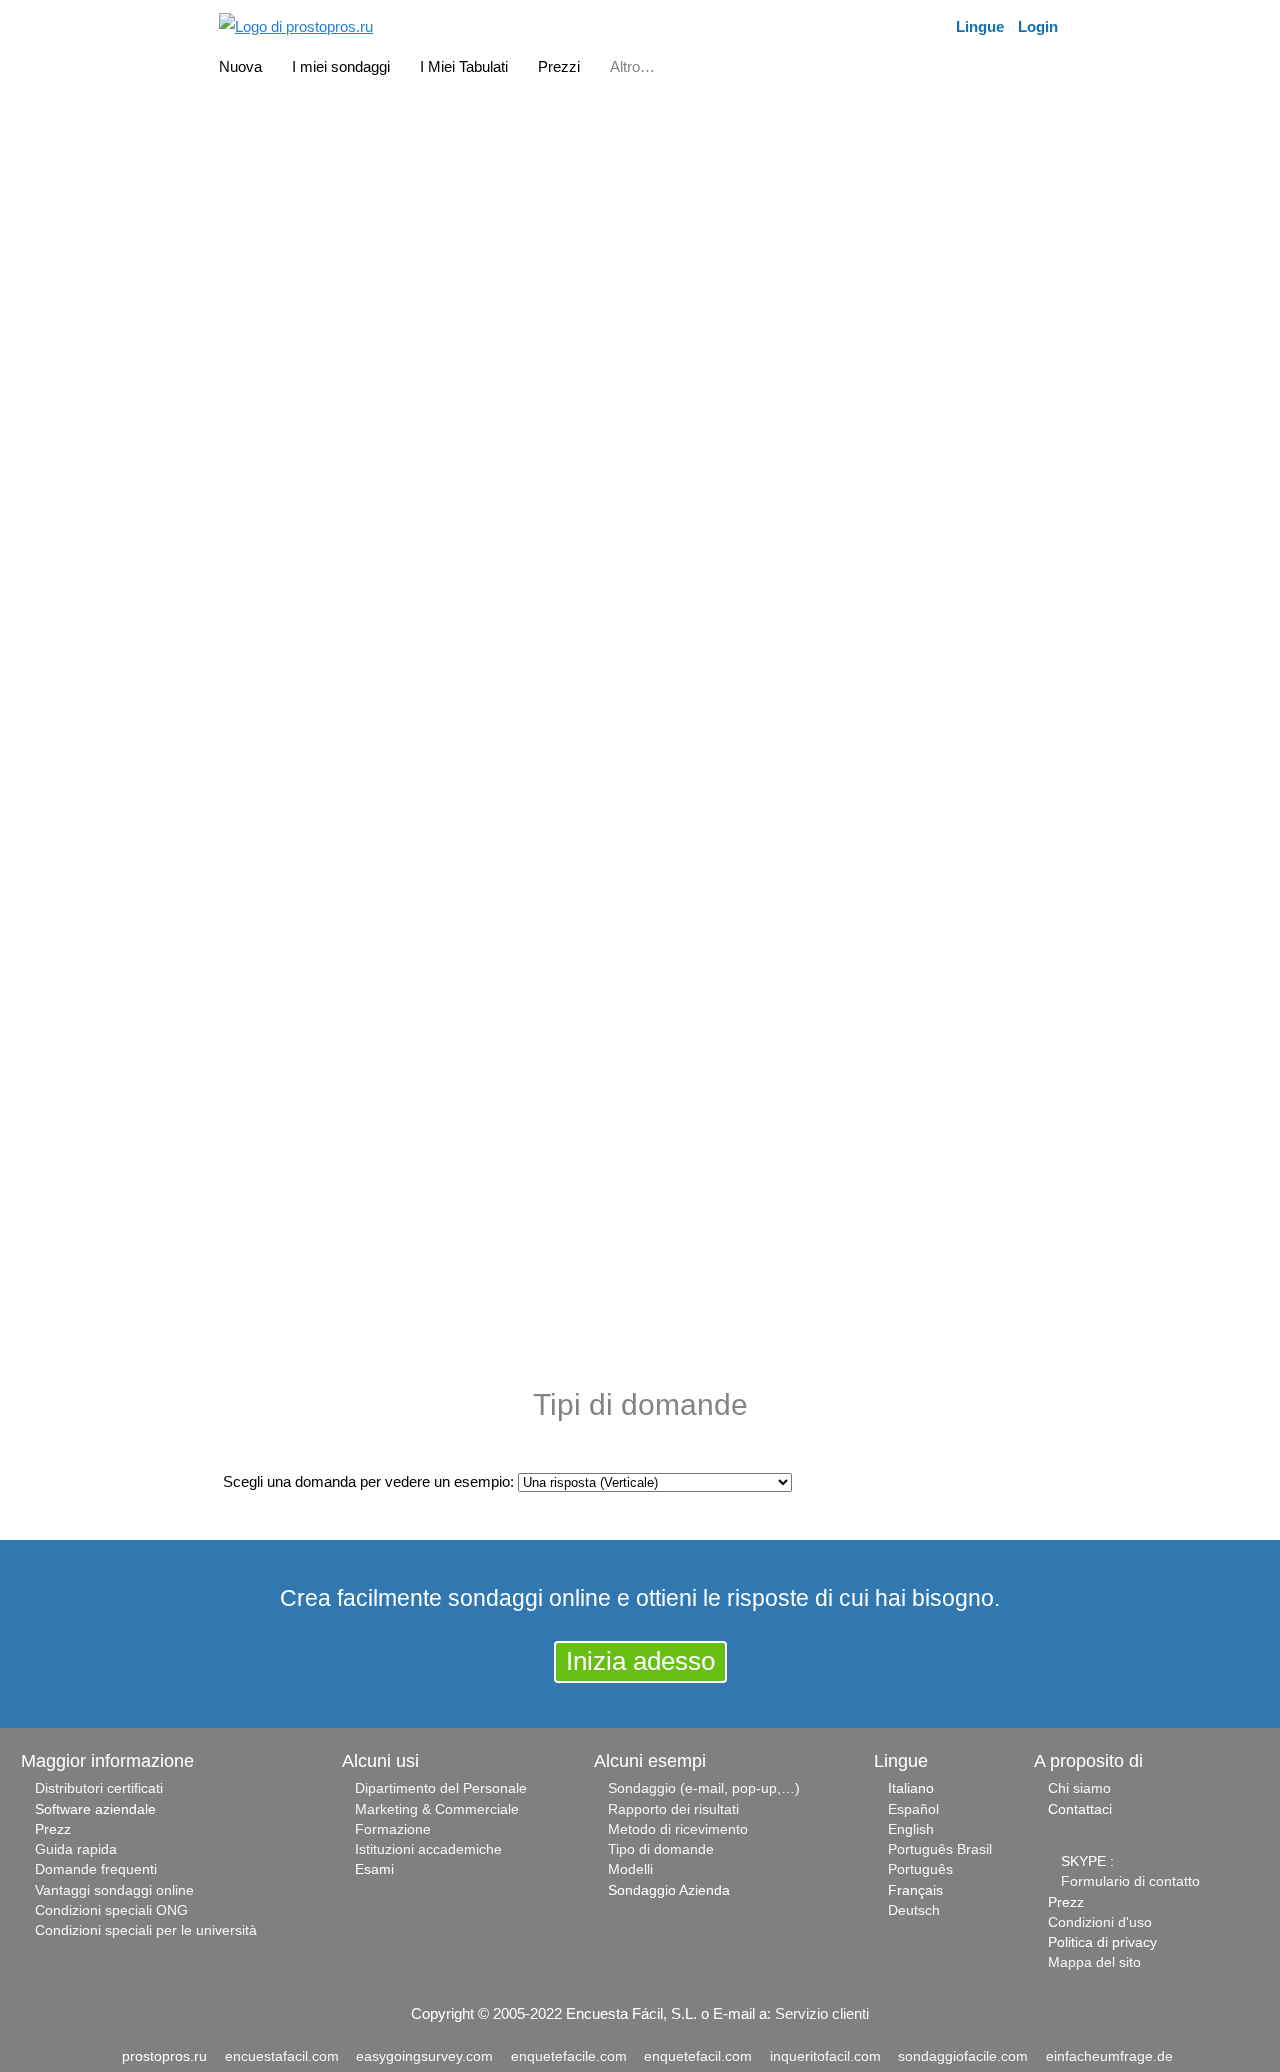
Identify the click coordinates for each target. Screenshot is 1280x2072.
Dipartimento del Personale (441, 1788)
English (911, 1829)
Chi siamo (1079, 1788)
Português (920, 1869)
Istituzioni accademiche (428, 1849)
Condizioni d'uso (1100, 1922)
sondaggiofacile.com (963, 2056)
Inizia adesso (640, 1661)
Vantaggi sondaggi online (114, 1890)
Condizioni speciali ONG (111, 1910)
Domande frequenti (96, 1869)
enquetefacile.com (569, 2056)
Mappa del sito (1094, 1962)
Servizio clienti (822, 2013)
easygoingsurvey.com (424, 2056)
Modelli (630, 1869)
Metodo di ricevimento (678, 1829)
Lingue (980, 26)
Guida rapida (76, 1849)
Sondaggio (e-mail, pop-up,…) (704, 1788)
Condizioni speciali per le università (146, 1930)
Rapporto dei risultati (673, 1809)
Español (913, 1809)
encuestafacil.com (282, 2056)
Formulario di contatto (1130, 1881)
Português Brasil (940, 1849)
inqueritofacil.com (825, 2056)
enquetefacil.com (698, 2056)
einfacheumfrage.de (1109, 2056)
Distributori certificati (99, 1788)
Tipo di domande (661, 1849)
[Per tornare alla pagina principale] (296, 24)
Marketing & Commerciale (437, 1809)
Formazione (393, 1829)
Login (1038, 26)
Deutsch (914, 1910)
